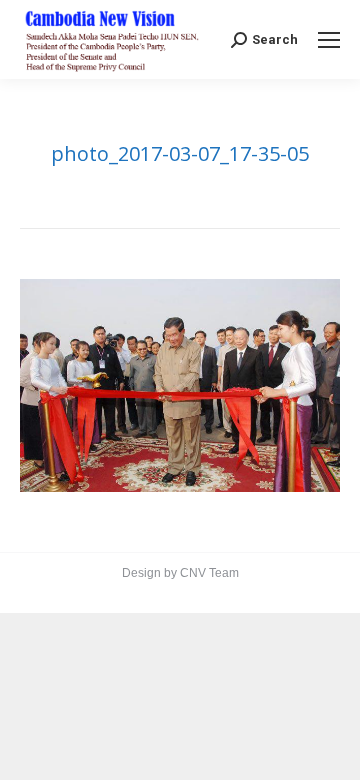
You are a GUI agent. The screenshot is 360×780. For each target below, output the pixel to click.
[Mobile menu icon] (329, 40)
